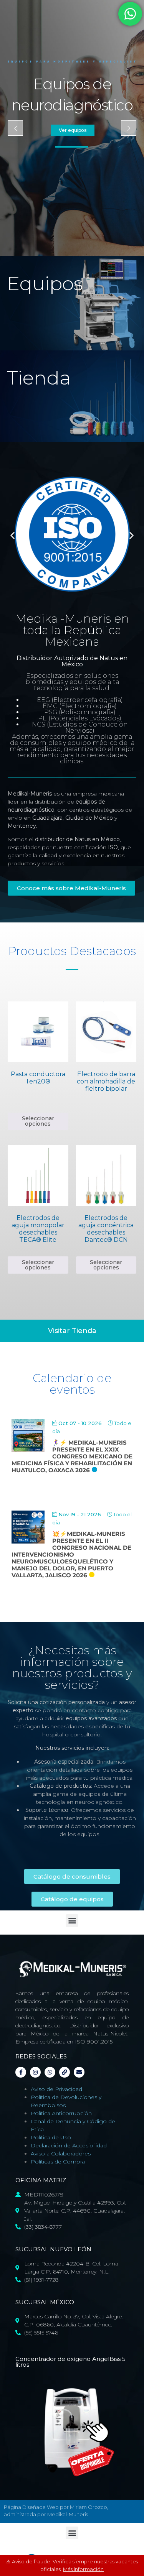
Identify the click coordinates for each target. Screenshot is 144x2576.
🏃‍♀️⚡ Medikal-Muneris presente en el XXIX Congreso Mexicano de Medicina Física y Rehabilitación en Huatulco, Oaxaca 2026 (72, 1456)
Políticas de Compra (58, 2162)
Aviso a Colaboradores (61, 2154)
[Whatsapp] (50, 2072)
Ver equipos (73, 130)
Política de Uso (51, 2137)
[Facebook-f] (21, 2072)
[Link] (65, 2072)
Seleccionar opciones (38, 1121)
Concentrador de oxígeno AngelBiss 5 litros (70, 2362)
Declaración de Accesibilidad (69, 2145)
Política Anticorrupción (61, 2113)
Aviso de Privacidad (56, 2089)
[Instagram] (35, 2072)
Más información (83, 2569)
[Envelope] (79, 2072)
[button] (12, 535)
